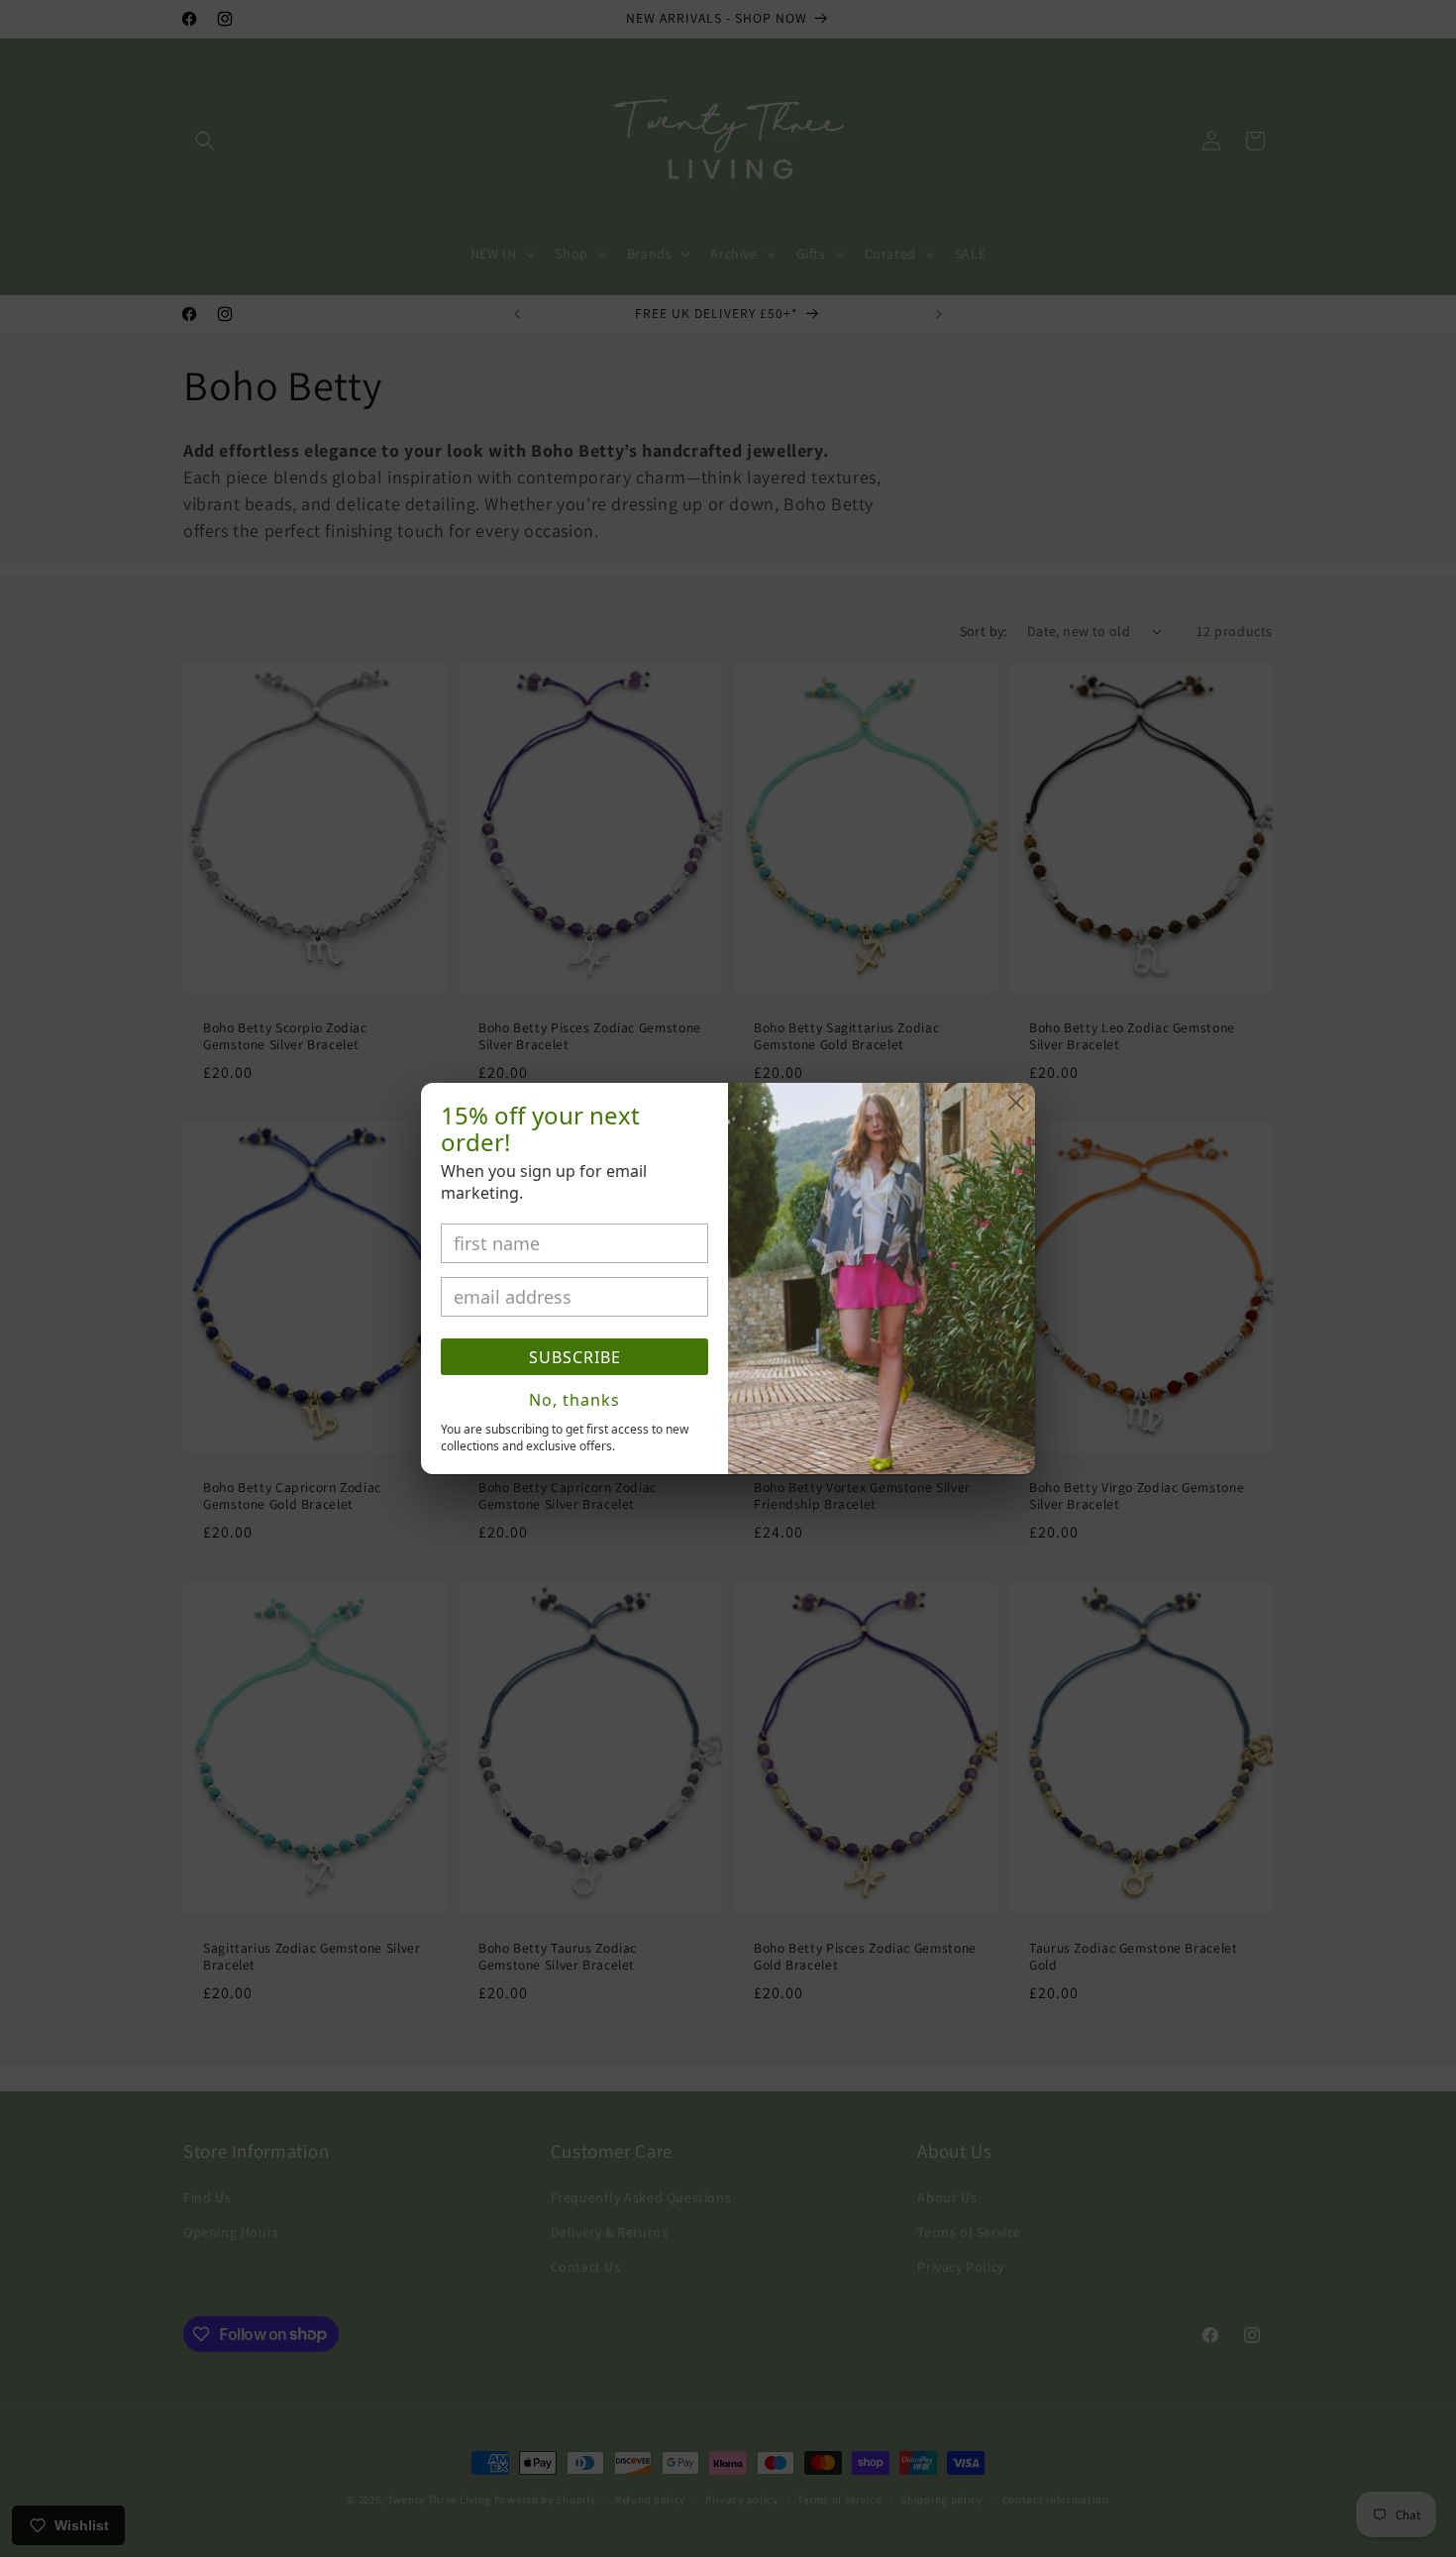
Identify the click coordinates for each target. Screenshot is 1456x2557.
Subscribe (575, 1357)
